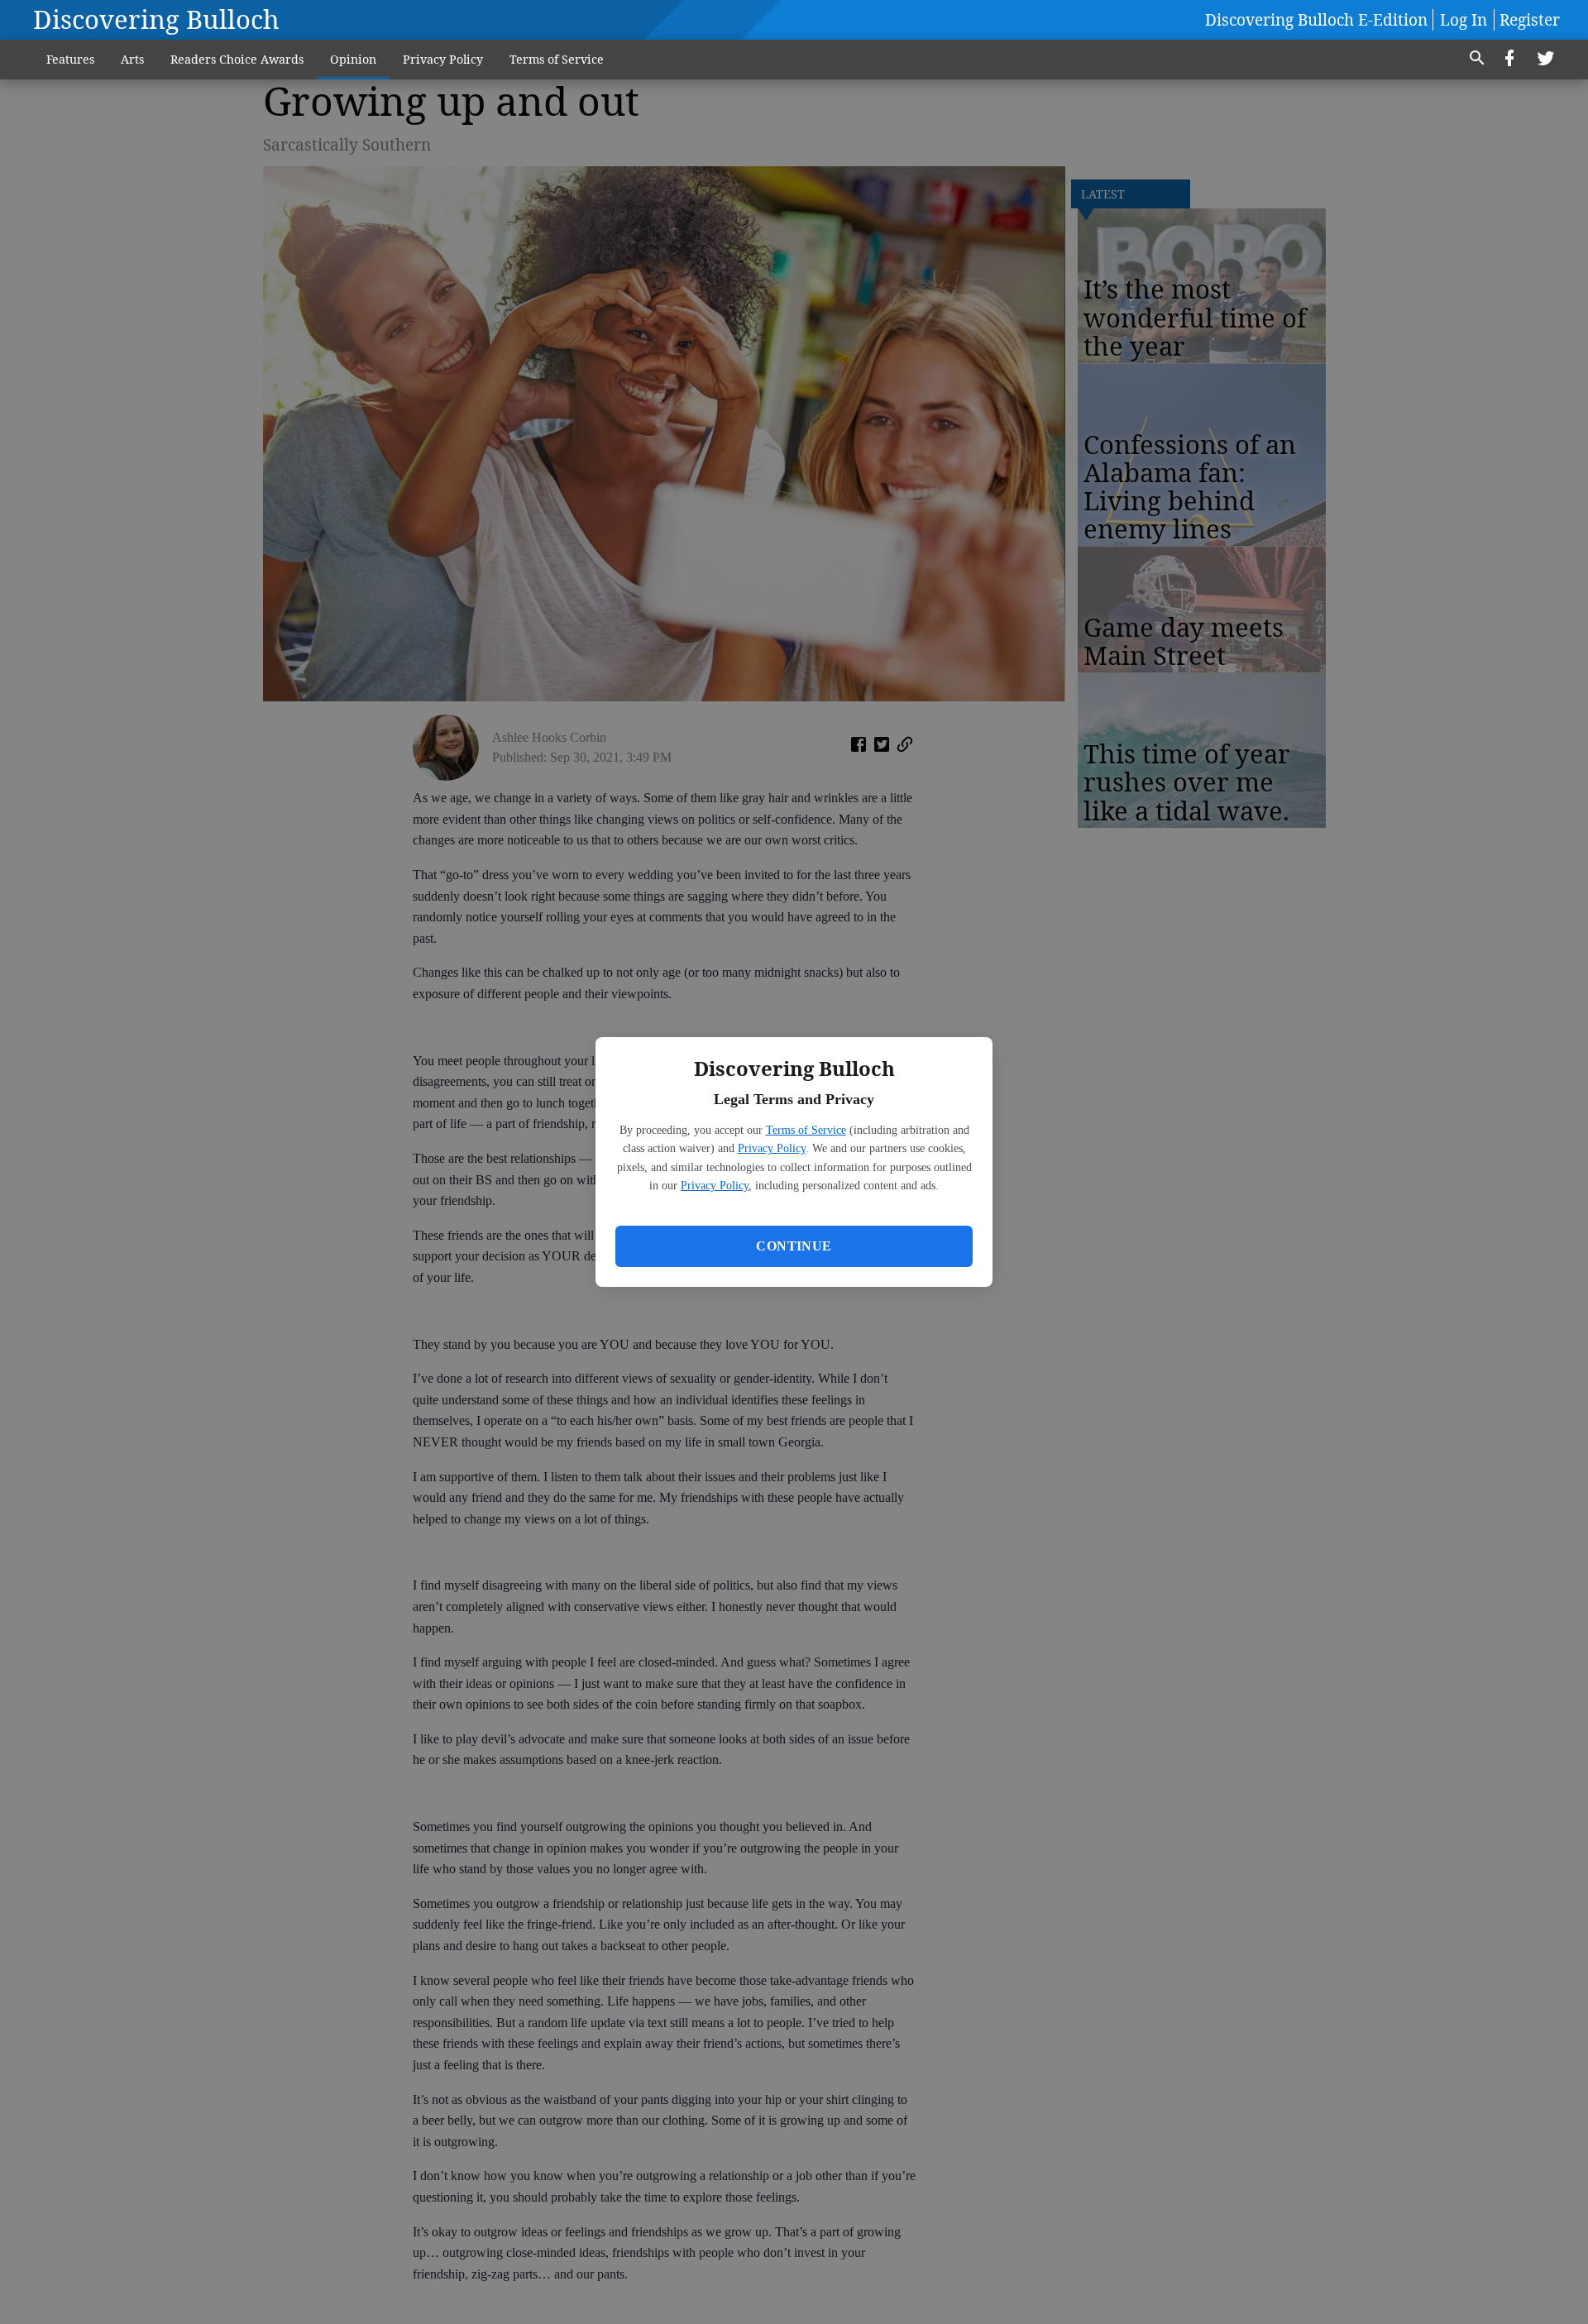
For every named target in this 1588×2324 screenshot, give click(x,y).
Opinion (353, 59)
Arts (132, 59)
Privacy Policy (772, 1148)
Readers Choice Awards (237, 59)
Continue (794, 1246)
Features (70, 59)
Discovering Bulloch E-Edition (1316, 20)
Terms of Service (806, 1130)
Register (1530, 20)
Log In (1464, 20)
